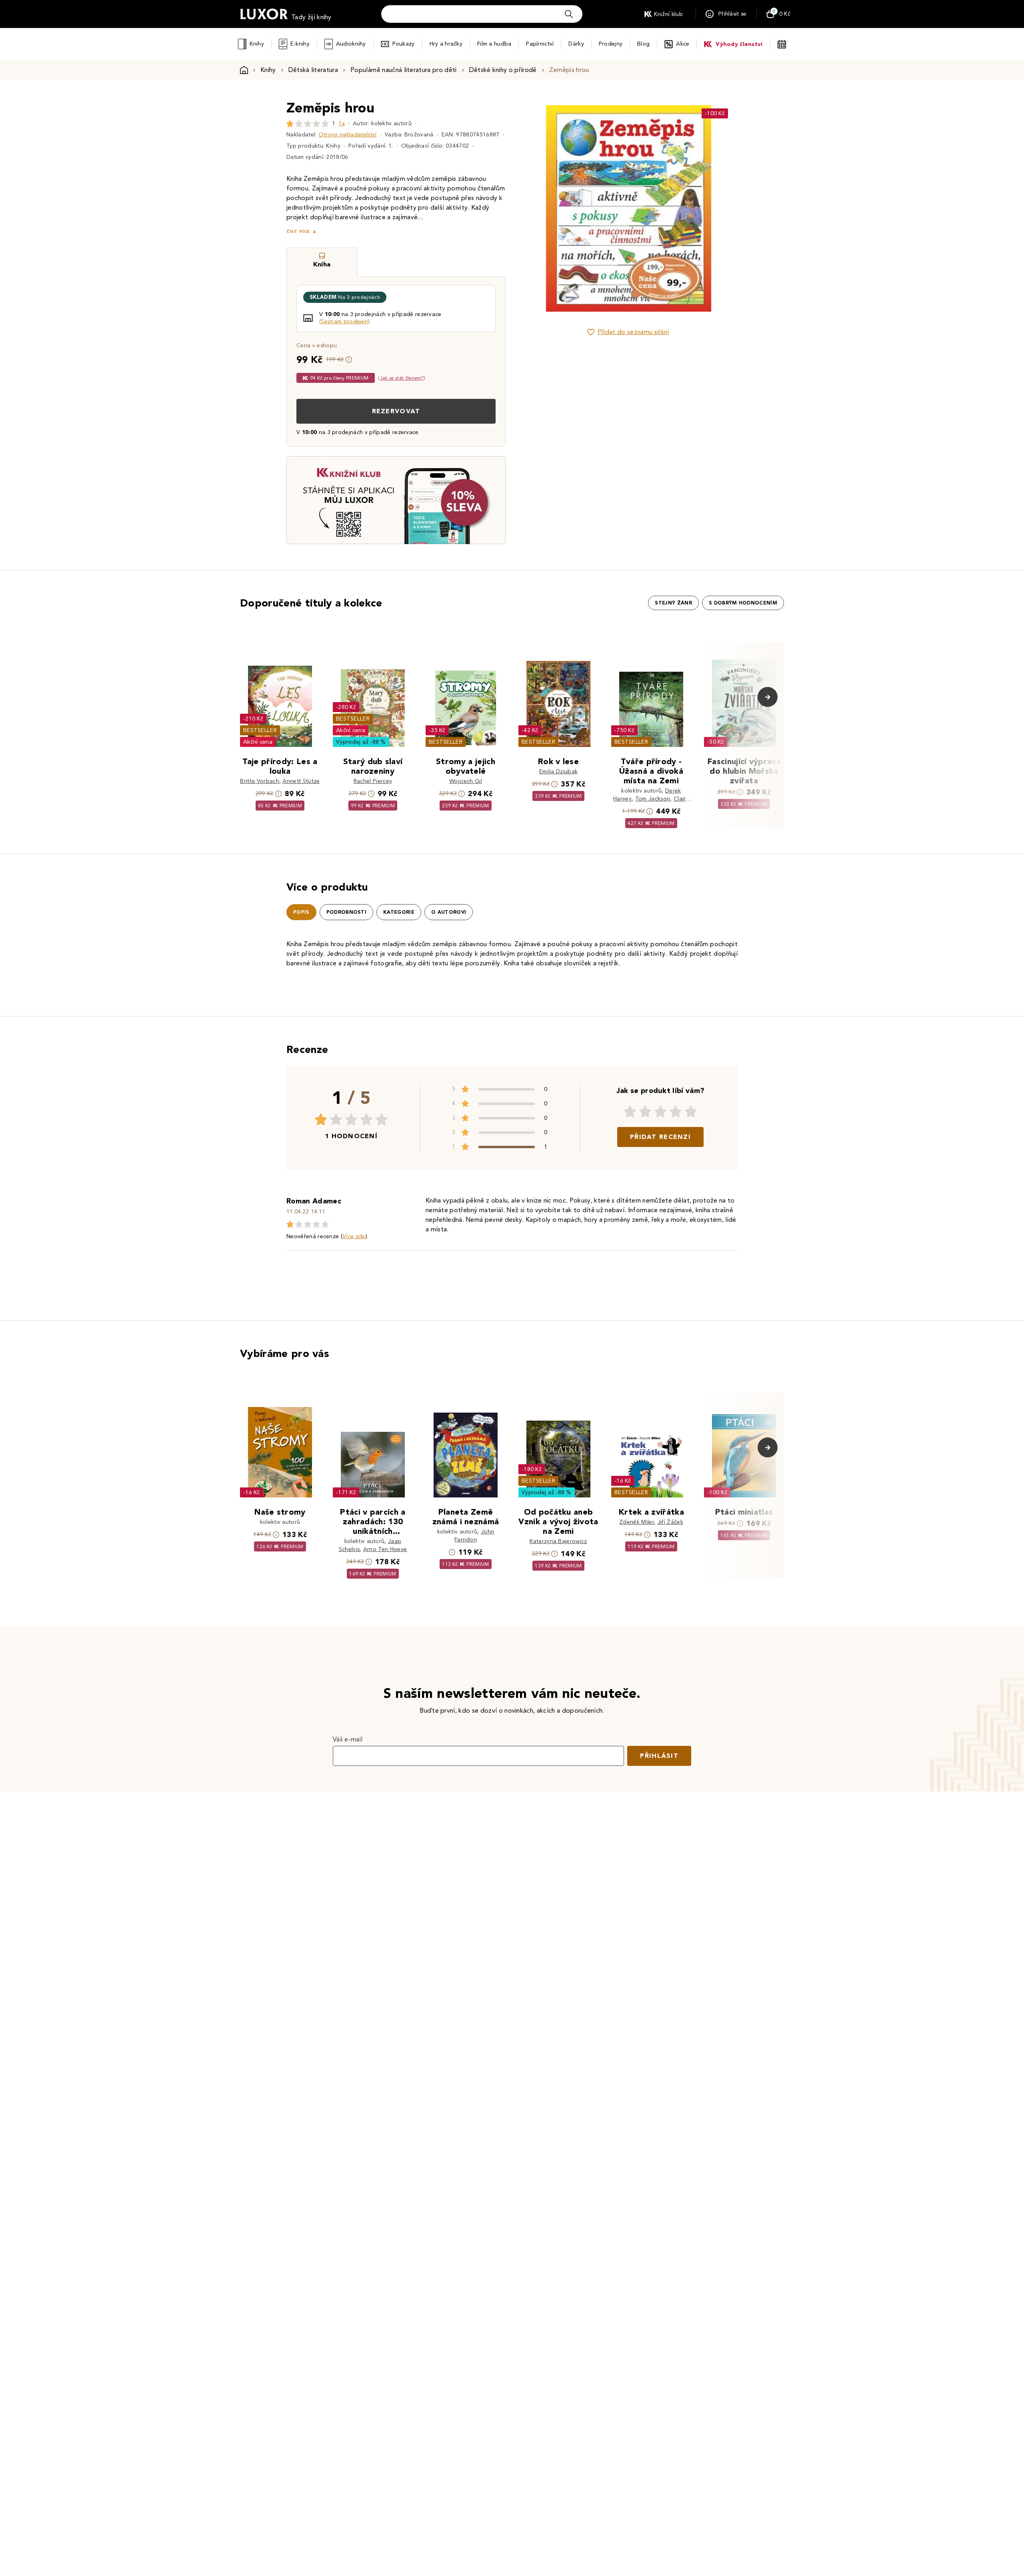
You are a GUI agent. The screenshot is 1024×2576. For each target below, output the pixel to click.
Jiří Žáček (670, 1522)
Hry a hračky (446, 44)
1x (342, 123)
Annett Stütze (301, 781)
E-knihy (300, 44)
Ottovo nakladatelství (348, 135)
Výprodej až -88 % (361, 742)
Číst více (298, 231)
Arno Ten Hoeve (385, 1549)
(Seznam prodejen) (344, 321)
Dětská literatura (313, 70)
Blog (643, 44)
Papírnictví (540, 44)
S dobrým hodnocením (743, 603)
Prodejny (611, 44)
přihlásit (659, 1756)
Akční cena (258, 742)
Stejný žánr (673, 603)
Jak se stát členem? (402, 378)
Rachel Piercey (373, 781)
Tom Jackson (653, 799)
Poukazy (404, 44)
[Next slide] (718, 208)
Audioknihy (351, 44)
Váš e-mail (348, 1739)
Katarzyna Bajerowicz (558, 1541)
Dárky (576, 44)
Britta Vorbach (259, 781)
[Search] (569, 14)
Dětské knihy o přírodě (503, 70)
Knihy (257, 44)
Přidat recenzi (660, 1137)
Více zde (354, 1236)
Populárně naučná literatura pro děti (404, 70)
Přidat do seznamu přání (633, 332)
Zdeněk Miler (637, 1522)
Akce (683, 44)
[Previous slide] (538, 208)
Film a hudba (494, 44)
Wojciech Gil (466, 781)
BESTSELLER (260, 730)
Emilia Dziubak (558, 772)
